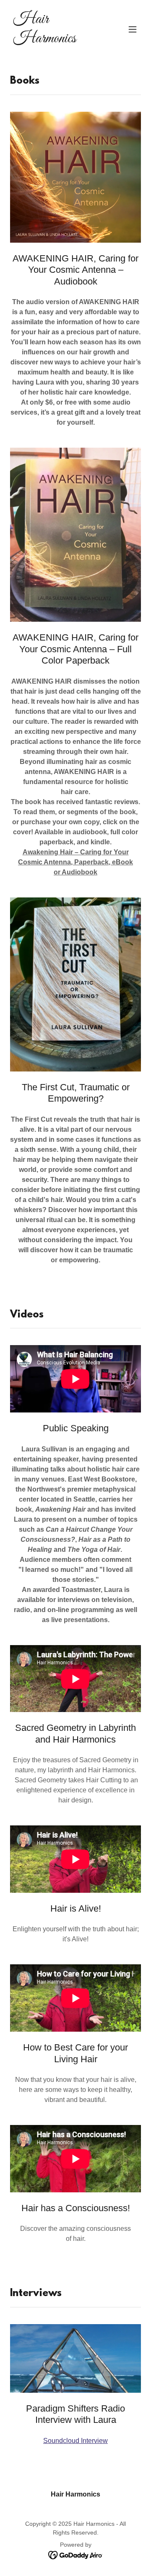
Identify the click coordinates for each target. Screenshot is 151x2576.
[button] (133, 29)
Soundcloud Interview (75, 2441)
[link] (56, 40)
